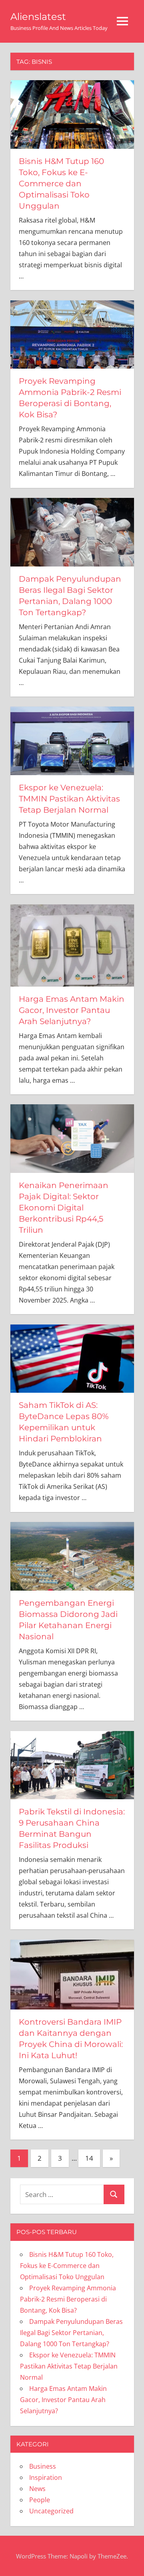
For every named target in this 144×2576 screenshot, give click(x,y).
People (40, 2500)
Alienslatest (38, 17)
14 (89, 2158)
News (37, 2489)
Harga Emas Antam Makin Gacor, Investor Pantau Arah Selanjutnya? (72, 1010)
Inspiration (46, 2477)
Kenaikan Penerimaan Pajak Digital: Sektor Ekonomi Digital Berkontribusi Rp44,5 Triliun (64, 1208)
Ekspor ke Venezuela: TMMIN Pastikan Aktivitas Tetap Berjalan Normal (69, 799)
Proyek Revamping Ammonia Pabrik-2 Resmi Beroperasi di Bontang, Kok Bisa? (68, 2299)
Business (43, 2466)
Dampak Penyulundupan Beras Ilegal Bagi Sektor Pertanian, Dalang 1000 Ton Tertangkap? (71, 2333)
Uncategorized (51, 2511)
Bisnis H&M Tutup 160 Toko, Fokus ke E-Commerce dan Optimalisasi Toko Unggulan (61, 184)
